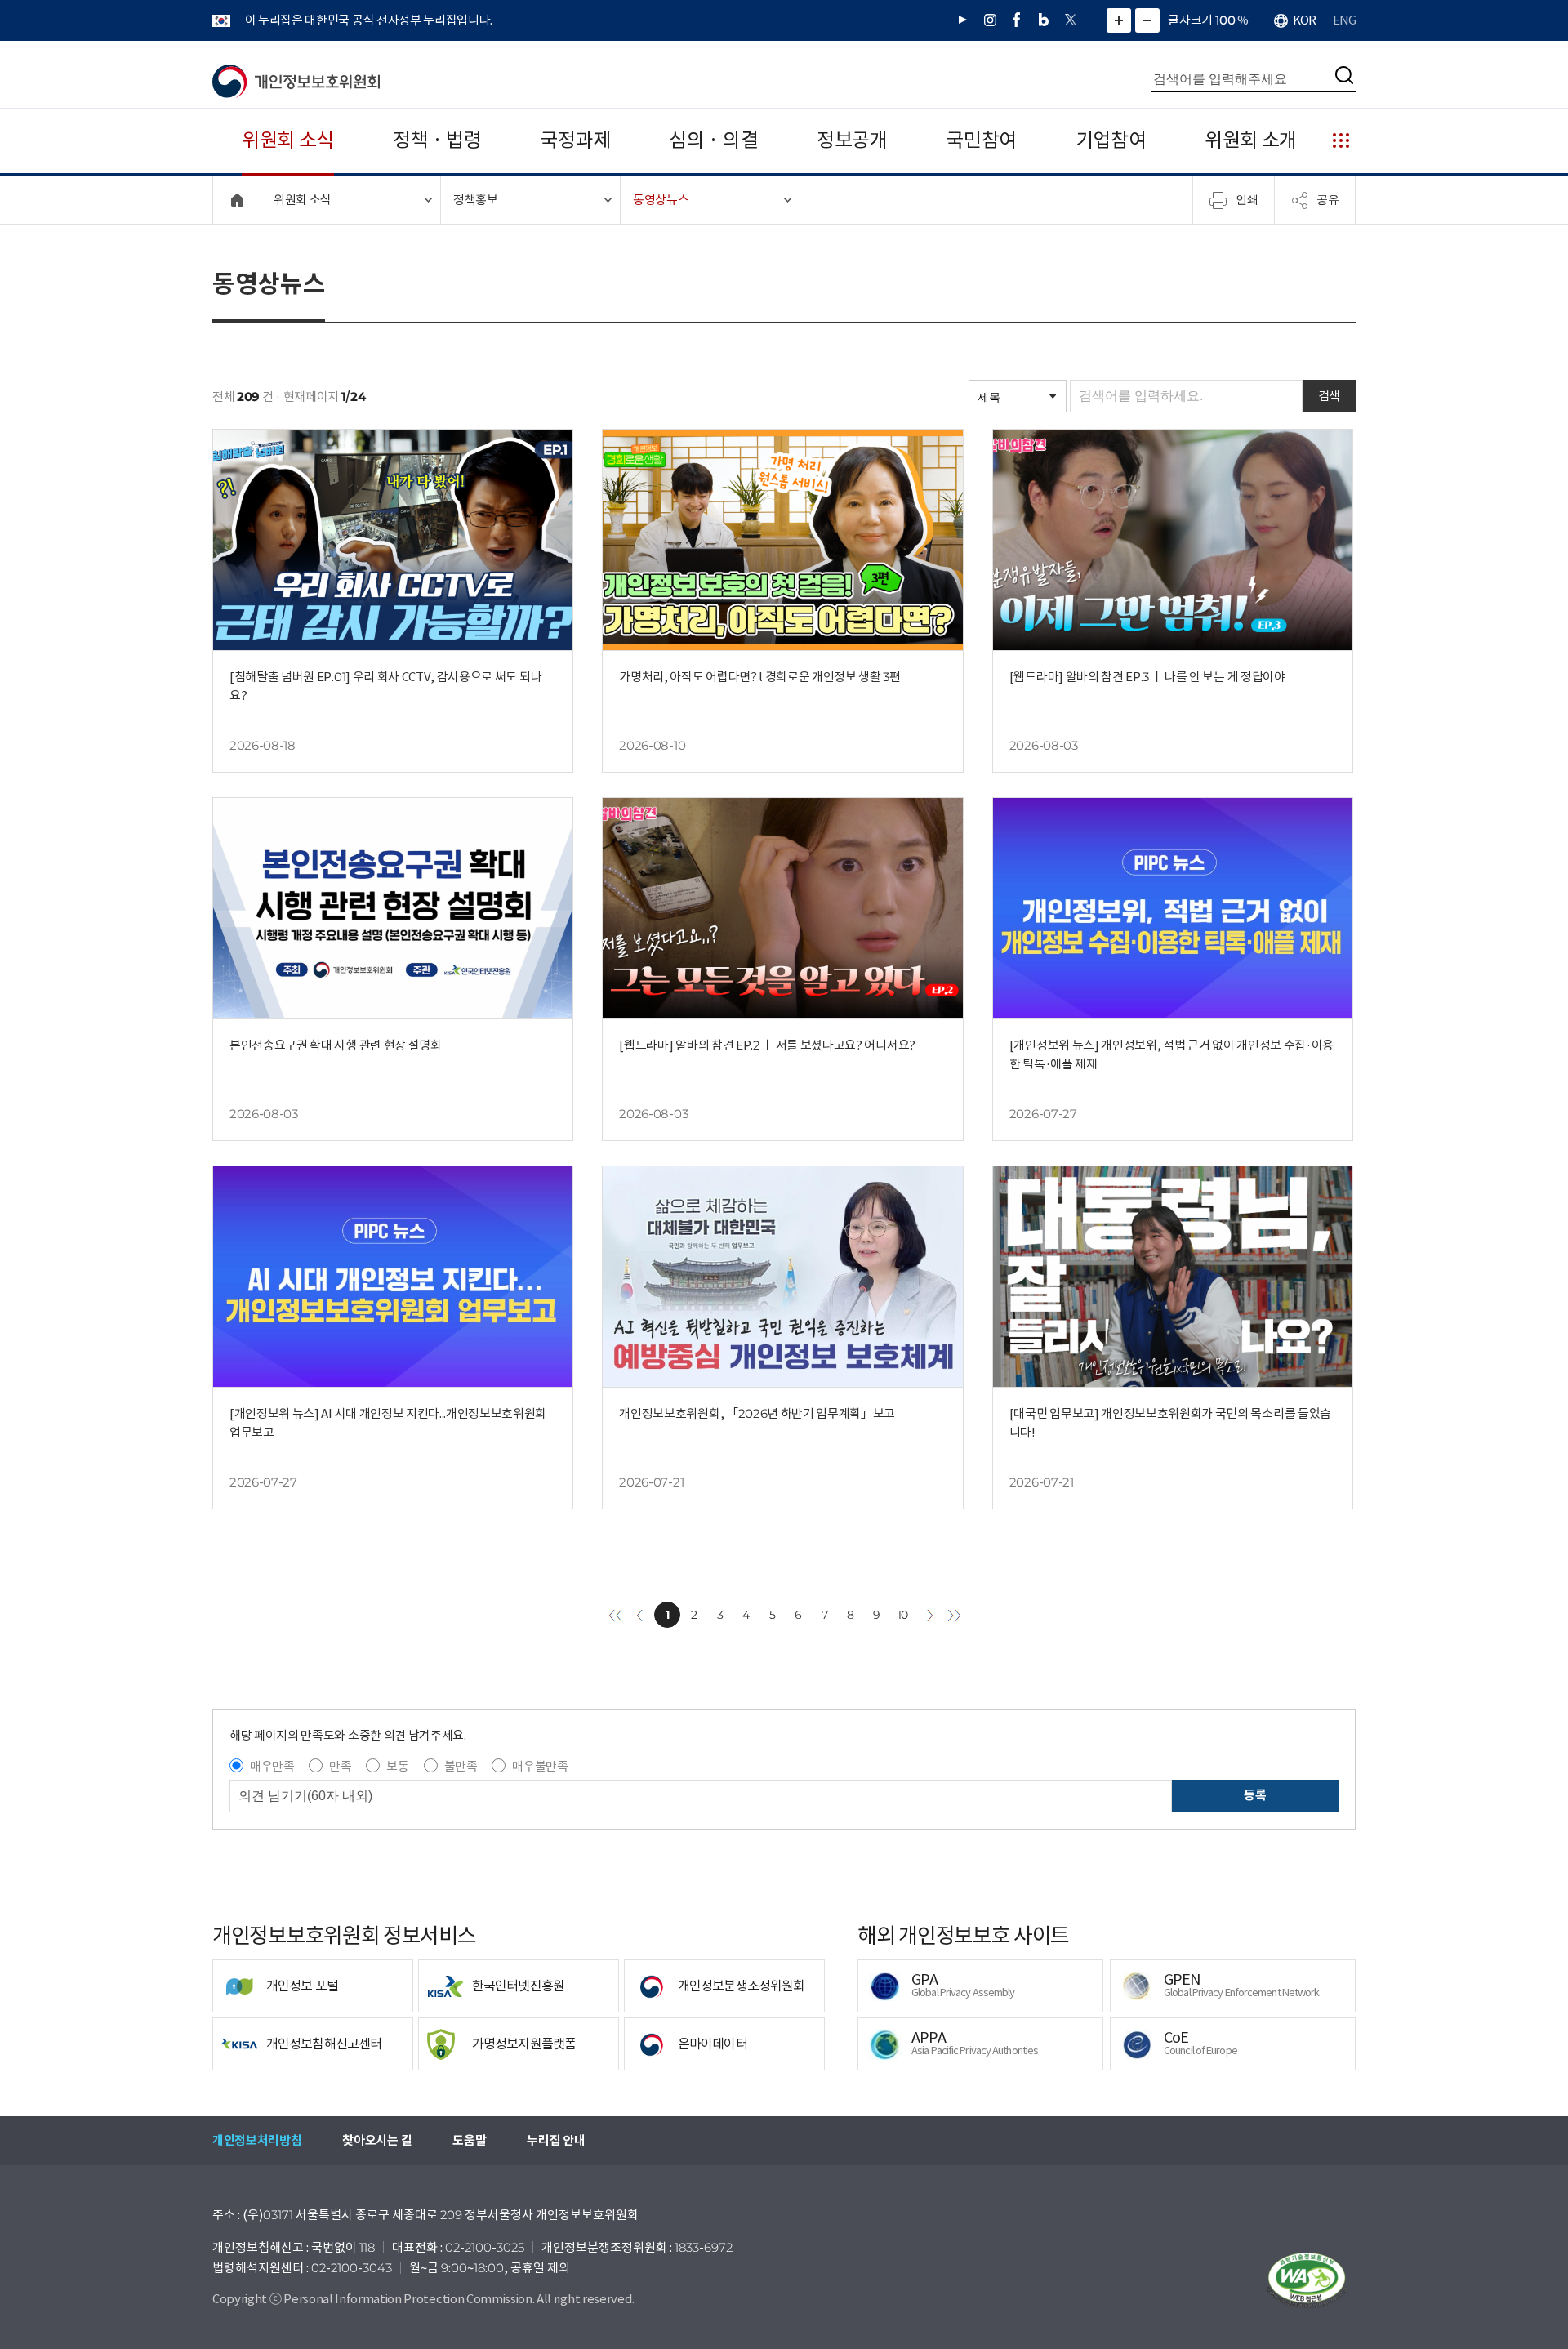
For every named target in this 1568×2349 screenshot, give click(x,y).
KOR (1304, 20)
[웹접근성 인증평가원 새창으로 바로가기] (1307, 2280)
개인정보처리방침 (257, 2140)
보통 (397, 1766)
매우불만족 (540, 1766)
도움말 (469, 2140)
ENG (1344, 20)
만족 (340, 1766)
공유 (1328, 199)
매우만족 (272, 1766)
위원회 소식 (288, 140)
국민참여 (981, 140)
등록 (1255, 1795)
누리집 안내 (556, 2140)
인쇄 (1247, 199)
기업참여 (1111, 140)
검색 (1329, 396)
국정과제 (575, 140)
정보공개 (852, 140)
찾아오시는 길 (377, 2140)
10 (903, 1615)
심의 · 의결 (713, 140)
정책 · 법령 (437, 140)
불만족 (461, 1766)
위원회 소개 (1251, 140)
